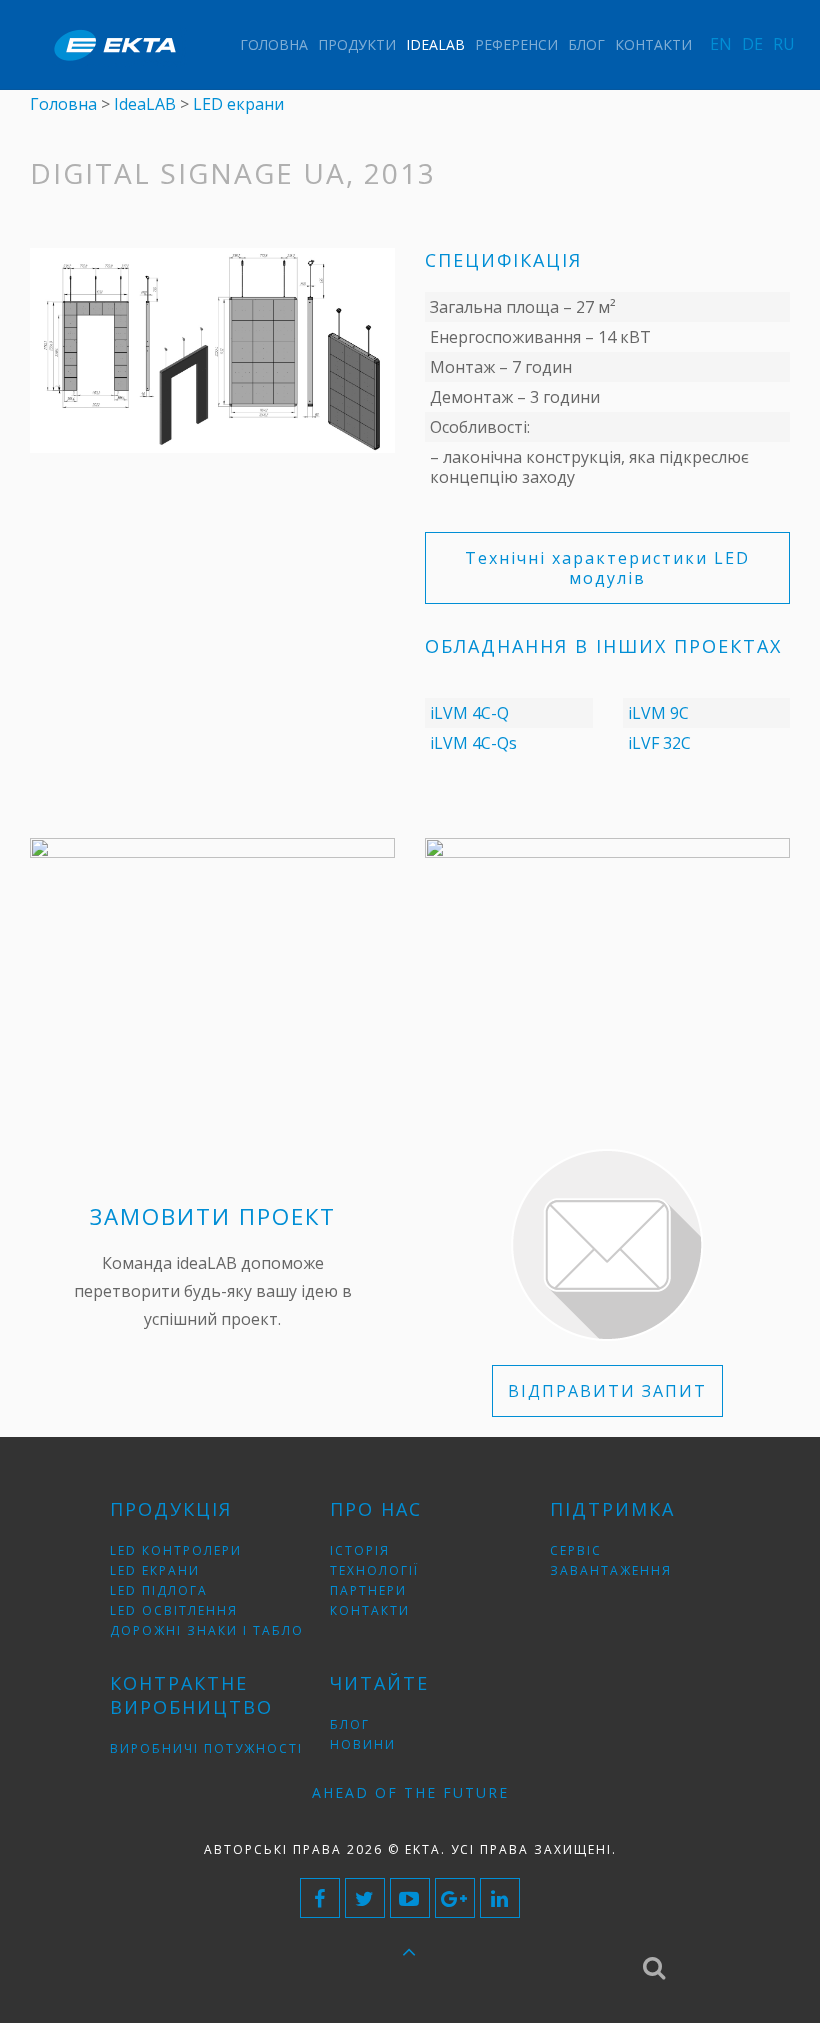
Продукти (357, 44)
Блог (586, 44)
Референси (516, 44)
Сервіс (576, 1550)
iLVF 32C (659, 743)
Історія (360, 1550)
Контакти (653, 44)
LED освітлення (174, 1610)
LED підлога (159, 1590)
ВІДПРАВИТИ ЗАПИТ (607, 1391)
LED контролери (176, 1550)
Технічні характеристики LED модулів (607, 568)
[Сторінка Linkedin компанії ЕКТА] (500, 1898)
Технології (374, 1570)
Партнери (368, 1590)
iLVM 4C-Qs (473, 743)
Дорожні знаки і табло (207, 1630)
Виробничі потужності (206, 1748)
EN (721, 44)
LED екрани (155, 1570)
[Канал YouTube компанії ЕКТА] (410, 1898)
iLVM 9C (658, 713)
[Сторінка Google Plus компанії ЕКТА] (455, 1898)
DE (752, 44)
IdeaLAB (435, 44)
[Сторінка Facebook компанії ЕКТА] (320, 1898)
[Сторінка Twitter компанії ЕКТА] (365, 1898)
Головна (274, 44)
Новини (363, 1744)
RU (784, 44)
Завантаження (611, 1570)
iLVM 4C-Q (469, 713)
